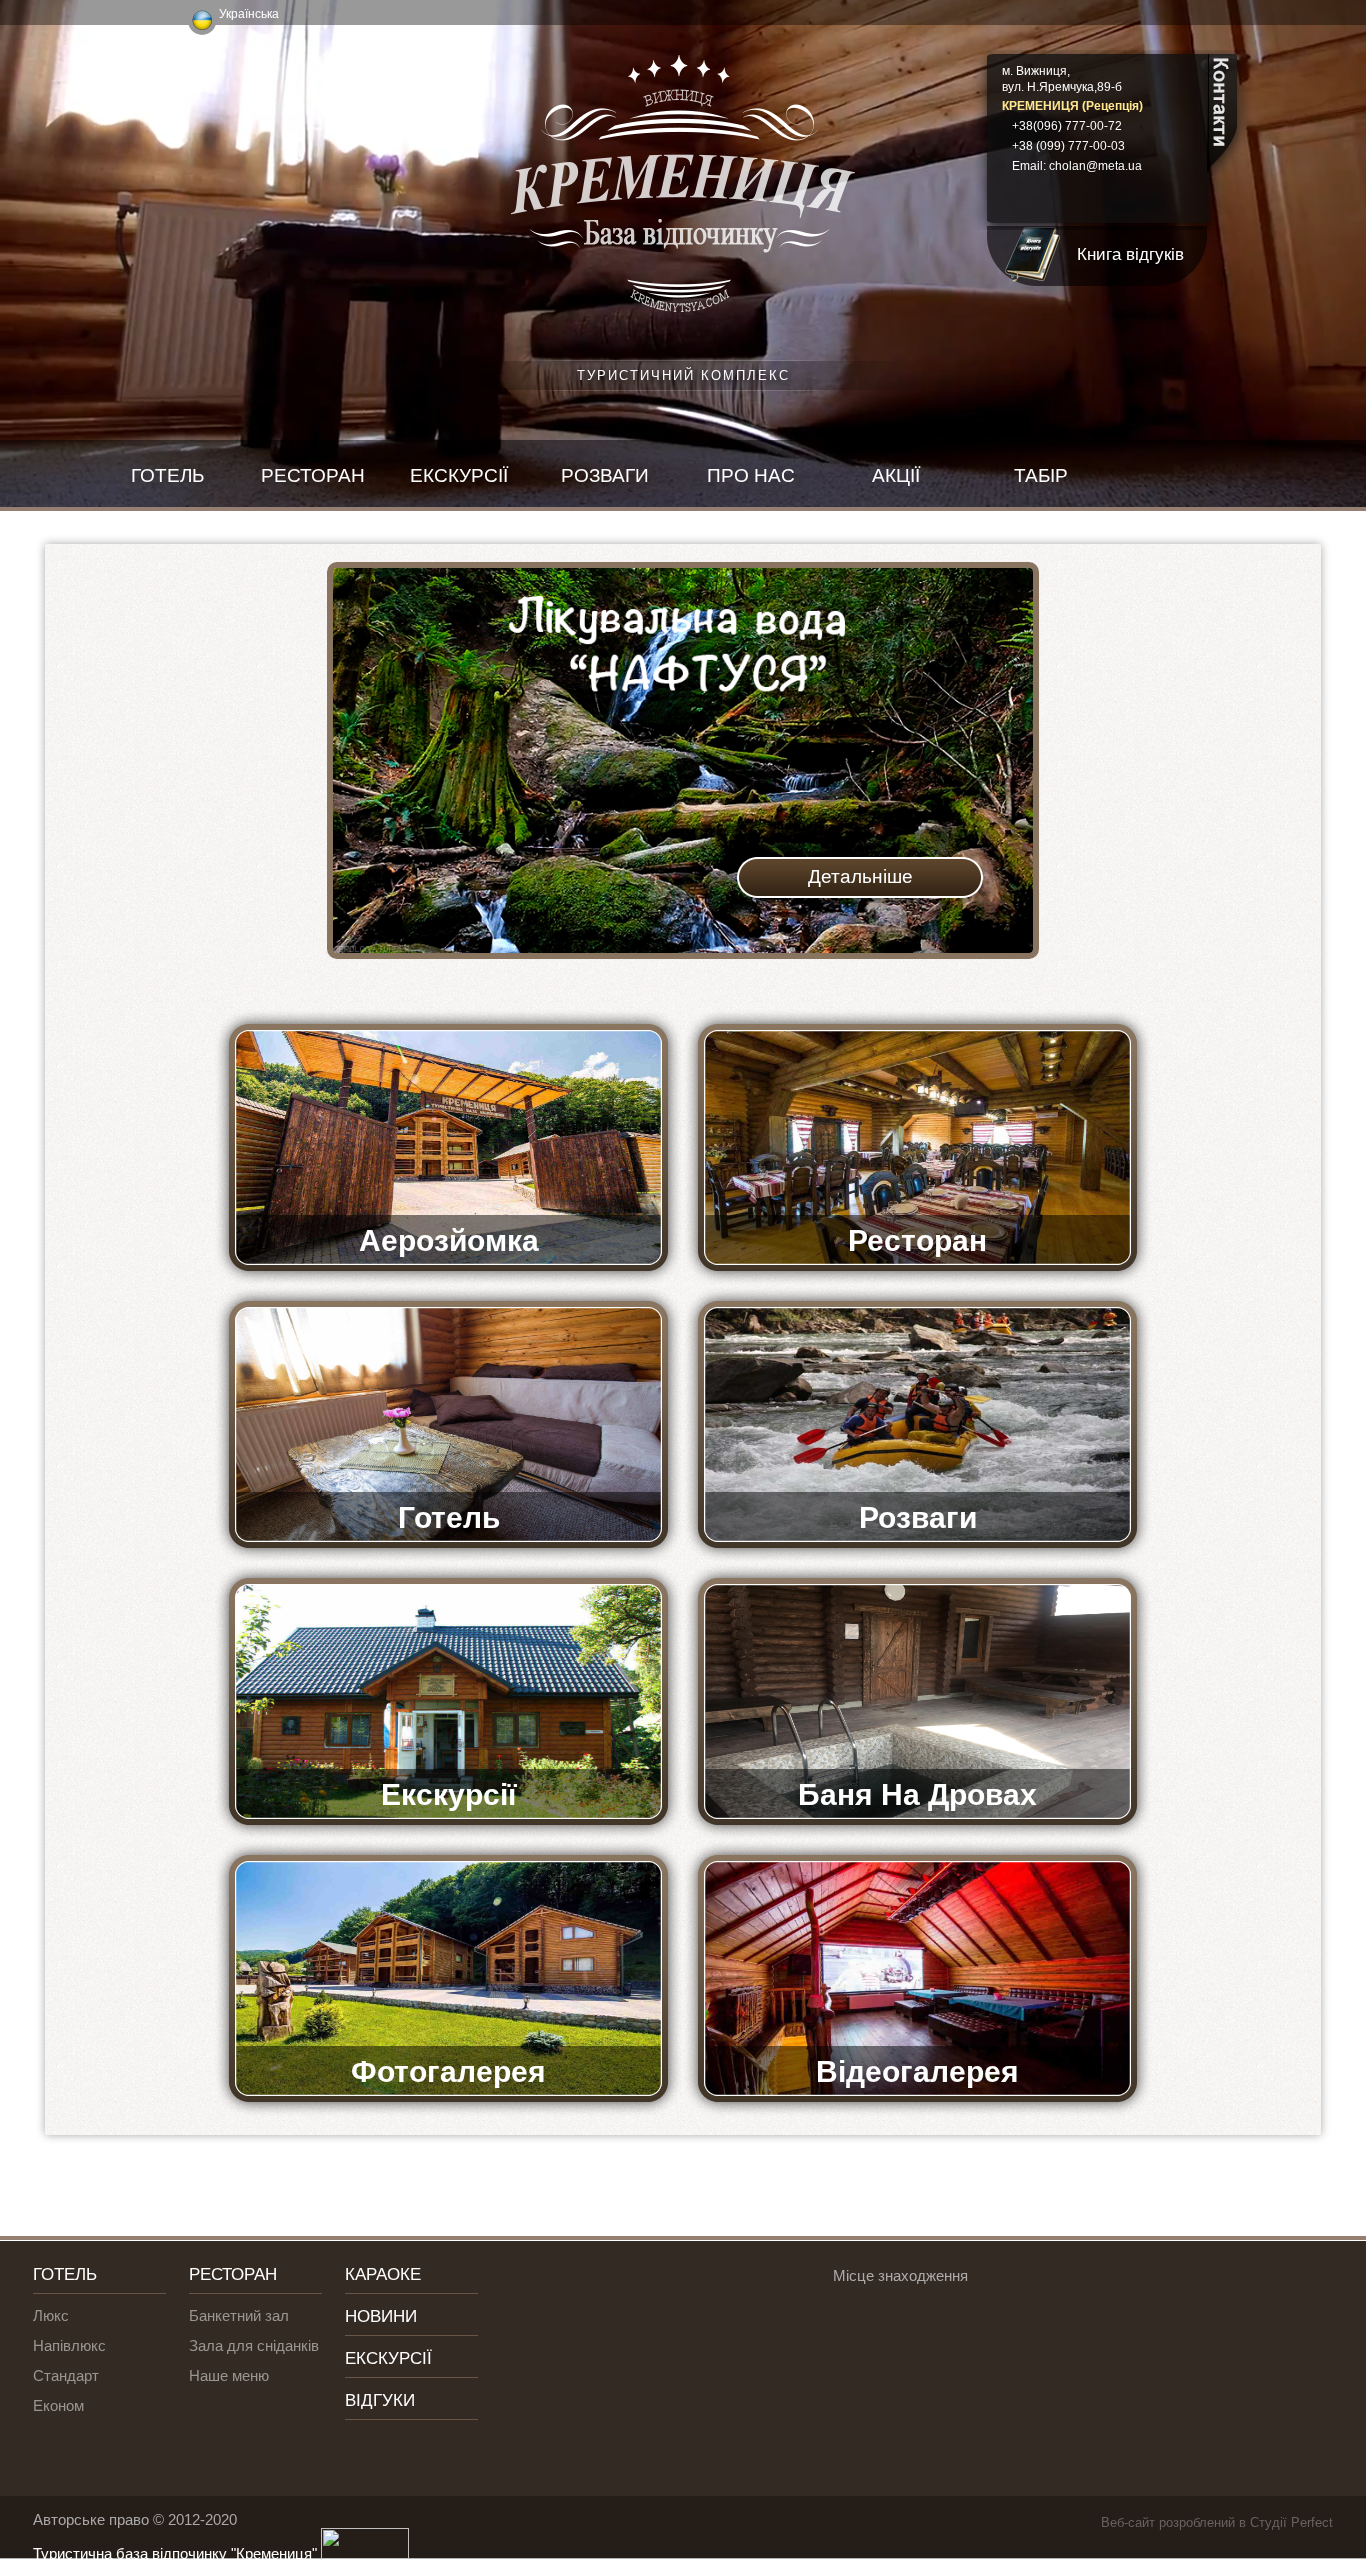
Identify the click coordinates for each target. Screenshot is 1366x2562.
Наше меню (229, 2375)
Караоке (383, 2274)
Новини (381, 2316)
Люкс (51, 2315)
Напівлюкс (69, 2345)
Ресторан (313, 475)
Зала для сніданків (254, 2345)
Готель (167, 475)
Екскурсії (459, 475)
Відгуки (380, 2400)
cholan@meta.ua (1095, 166)
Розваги (605, 475)
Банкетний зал (239, 2315)
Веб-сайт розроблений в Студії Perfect (1217, 2522)
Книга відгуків (1130, 254)
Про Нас (751, 475)
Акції (896, 475)
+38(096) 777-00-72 (1067, 126)
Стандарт (66, 2375)
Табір (1041, 475)
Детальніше (860, 876)
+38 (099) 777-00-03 (1068, 146)
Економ (58, 2405)
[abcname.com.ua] (363, 2553)
